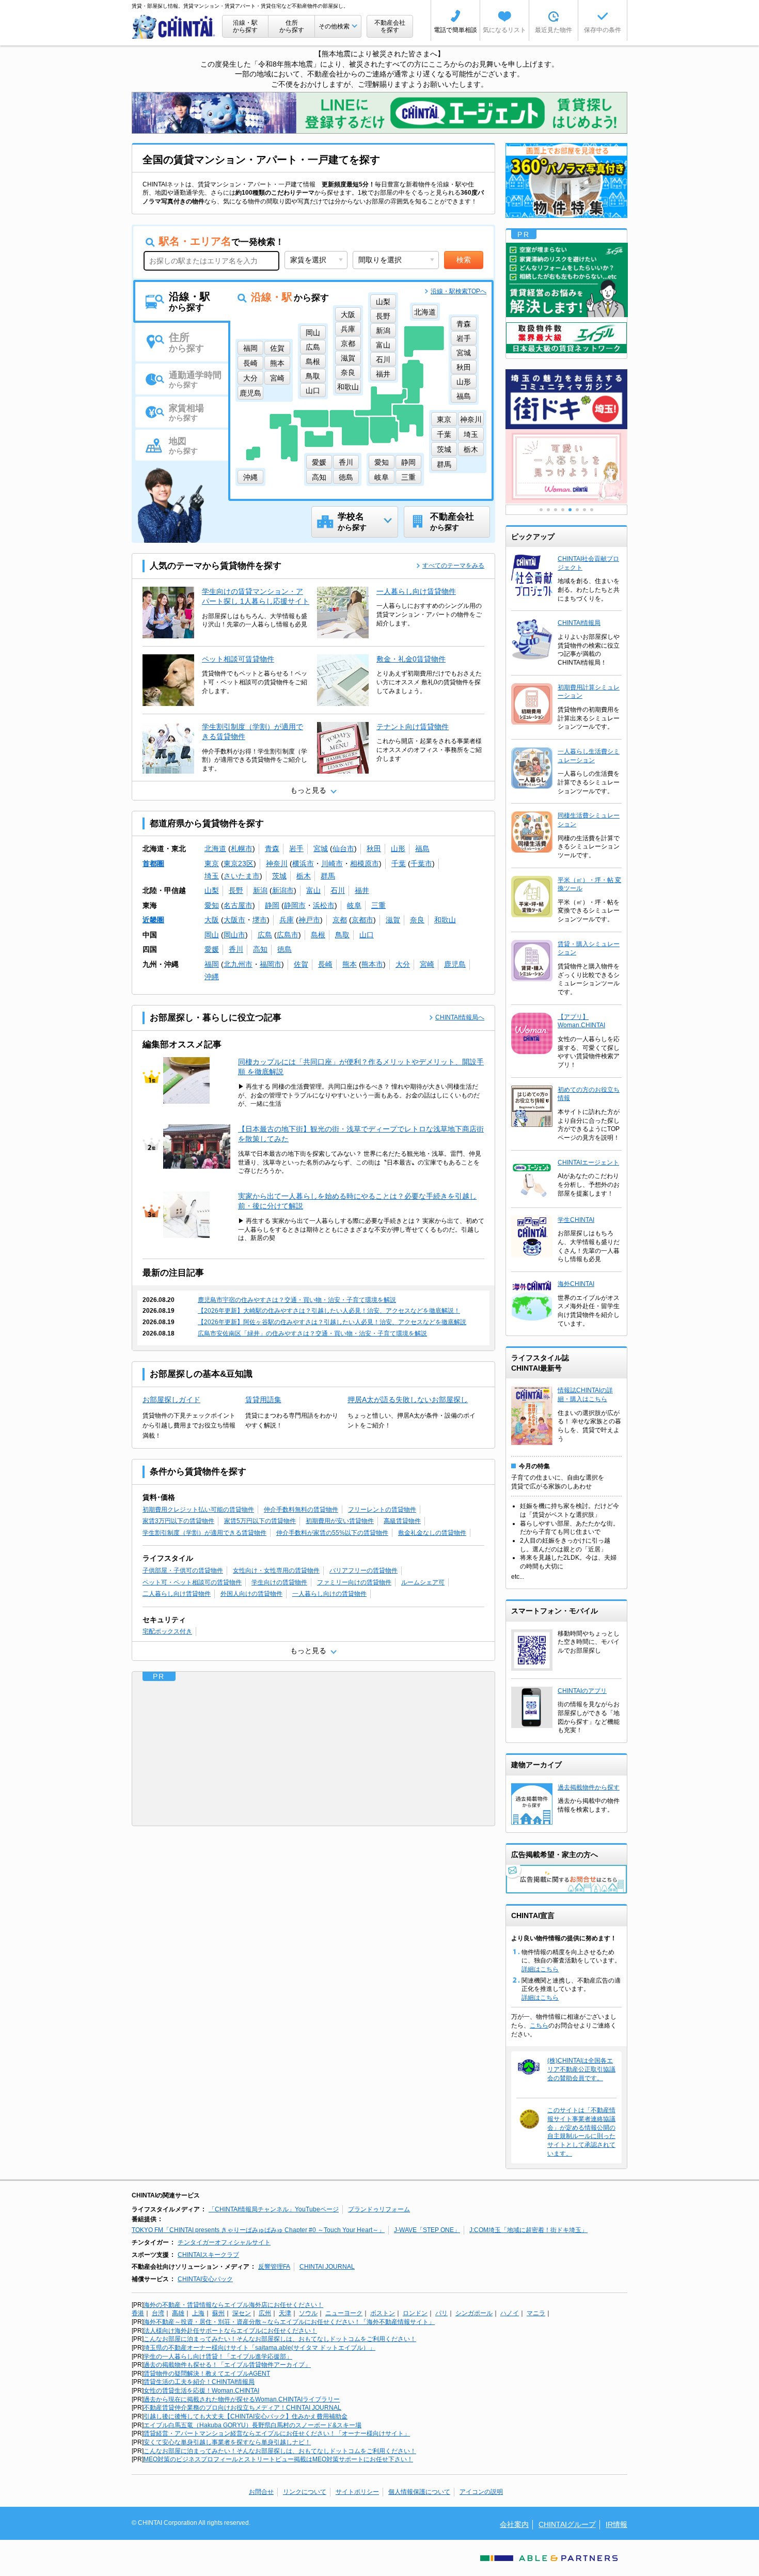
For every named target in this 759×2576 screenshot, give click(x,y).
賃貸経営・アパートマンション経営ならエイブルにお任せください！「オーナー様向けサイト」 (277, 2433)
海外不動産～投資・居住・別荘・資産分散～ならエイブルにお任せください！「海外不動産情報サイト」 (289, 2322)
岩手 (296, 849)
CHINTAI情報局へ (460, 1017)
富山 (313, 890)
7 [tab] (584, 510)
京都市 (362, 920)
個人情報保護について (419, 2492)
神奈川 (277, 863)
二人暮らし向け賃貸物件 (177, 1594)
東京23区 (239, 863)
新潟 (260, 890)
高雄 (178, 2313)
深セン (242, 2313)
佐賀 (301, 964)
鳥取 (342, 935)
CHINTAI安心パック (205, 2279)
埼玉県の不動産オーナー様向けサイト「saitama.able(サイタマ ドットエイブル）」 (259, 2348)
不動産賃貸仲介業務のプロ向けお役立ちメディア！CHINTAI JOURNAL (242, 2408)
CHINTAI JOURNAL (327, 2267)
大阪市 (234, 920)
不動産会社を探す (390, 26)
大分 (403, 964)
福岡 (212, 964)
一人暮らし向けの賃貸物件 (329, 1594)
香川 (236, 949)
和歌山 (445, 920)
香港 (138, 2313)
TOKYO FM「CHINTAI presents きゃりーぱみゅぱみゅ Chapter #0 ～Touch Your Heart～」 (258, 2230)
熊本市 (372, 964)
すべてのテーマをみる (453, 566)
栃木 (304, 876)
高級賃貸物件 (402, 1521)
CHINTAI (174, 27)
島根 (318, 935)
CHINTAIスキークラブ (208, 2255)
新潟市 (283, 890)
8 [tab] (592, 510)
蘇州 (218, 2313)
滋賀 (393, 920)
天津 (285, 2313)
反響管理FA (274, 2267)
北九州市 (238, 964)
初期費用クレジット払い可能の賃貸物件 (198, 1510)
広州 (265, 2313)
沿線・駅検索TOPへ (458, 291)
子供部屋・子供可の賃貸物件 (183, 1570)
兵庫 (287, 920)
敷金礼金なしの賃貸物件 (432, 1533)
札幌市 (242, 849)
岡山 (212, 935)
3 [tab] (556, 510)
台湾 (158, 2313)
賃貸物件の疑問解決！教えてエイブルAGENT (207, 2374)
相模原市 (365, 863)
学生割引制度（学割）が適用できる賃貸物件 (204, 1533)
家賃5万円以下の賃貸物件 (260, 1521)
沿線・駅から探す (245, 26)
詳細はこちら (540, 1969)
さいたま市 (242, 876)
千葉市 (421, 863)
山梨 (212, 890)
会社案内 (514, 2524)
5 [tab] (570, 510)
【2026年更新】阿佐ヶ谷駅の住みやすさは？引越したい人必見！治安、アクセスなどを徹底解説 (332, 1322)
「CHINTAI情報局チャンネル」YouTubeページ (274, 2209)
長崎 (325, 964)
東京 (212, 863)
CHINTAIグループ (567, 2524)
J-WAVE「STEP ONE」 (427, 2230)
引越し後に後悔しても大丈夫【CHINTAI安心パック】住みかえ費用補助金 (246, 2416)
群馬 (328, 876)
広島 (265, 935)
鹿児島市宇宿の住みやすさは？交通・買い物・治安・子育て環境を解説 (297, 1300)
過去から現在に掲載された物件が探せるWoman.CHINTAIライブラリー (242, 2399)
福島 (422, 849)
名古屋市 (238, 905)
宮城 (321, 849)
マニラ (536, 2313)
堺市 (260, 920)
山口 (367, 935)
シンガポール (474, 2313)
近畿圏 (153, 920)
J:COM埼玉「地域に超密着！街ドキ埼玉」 (528, 2230)
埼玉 (212, 876)
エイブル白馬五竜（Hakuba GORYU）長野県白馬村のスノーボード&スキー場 (252, 2425)
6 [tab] (577, 510)
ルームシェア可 (423, 1582)
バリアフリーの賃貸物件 (363, 1570)
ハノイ (510, 2313)
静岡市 (295, 905)
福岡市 (271, 964)
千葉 (399, 863)
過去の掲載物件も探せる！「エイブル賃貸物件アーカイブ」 (227, 2365)
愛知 (212, 905)
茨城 (279, 876)
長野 (236, 890)
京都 (340, 920)
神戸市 (309, 920)
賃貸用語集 (263, 1400)
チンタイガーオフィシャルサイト (224, 2242)
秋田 (374, 849)
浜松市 (324, 905)
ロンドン (415, 2313)
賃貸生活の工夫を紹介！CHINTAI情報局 (199, 2382)
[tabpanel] (566, 467)
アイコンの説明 (481, 2492)
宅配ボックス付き (167, 1631)
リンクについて (305, 2492)
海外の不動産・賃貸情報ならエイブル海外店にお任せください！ (233, 2305)
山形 (398, 849)
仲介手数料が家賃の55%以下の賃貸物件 (332, 1533)
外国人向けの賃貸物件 (251, 1594)
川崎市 (332, 863)
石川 (338, 890)
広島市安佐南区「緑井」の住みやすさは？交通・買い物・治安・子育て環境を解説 (312, 1333)
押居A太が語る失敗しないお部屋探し (408, 1400)
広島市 (288, 935)
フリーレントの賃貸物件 (382, 1510)
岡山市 (234, 935)
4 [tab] (563, 510)
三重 (378, 905)
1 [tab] (541, 510)
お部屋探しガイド (171, 1400)
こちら (539, 2025)
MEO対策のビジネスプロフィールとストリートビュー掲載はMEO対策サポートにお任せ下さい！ (278, 2459)
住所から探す (292, 26)
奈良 (417, 920)
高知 (260, 949)
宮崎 (427, 964)
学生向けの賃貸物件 (279, 1582)
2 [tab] (548, 510)
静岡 (272, 905)
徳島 (284, 949)
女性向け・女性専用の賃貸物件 (276, 1570)
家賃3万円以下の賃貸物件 (178, 1521)
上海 (198, 2313)
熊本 (350, 964)
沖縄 (212, 977)
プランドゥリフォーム (379, 2209)
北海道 (215, 849)
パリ (441, 2313)
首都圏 (153, 863)
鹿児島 (455, 964)
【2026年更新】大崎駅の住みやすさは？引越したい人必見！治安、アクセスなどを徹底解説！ (329, 1311)
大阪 (212, 920)
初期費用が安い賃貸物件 (340, 1521)
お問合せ (261, 2492)
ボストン (383, 2313)
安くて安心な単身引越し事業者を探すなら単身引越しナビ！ (227, 2442)
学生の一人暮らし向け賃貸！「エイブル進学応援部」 (218, 2357)
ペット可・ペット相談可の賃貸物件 (192, 1582)
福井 (362, 890)
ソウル (308, 2313)
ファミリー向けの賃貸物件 (354, 1582)
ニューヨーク (344, 2313)
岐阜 (354, 905)
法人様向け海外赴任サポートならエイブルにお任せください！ (230, 2331)
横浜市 (303, 863)
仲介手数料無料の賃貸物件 (301, 1510)
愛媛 (212, 949)
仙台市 (343, 849)
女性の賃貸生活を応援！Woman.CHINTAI (201, 2391)
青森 (272, 849)
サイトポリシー (357, 2492)
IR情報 (616, 2524)
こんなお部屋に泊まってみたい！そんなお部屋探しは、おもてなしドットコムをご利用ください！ (280, 2339)
